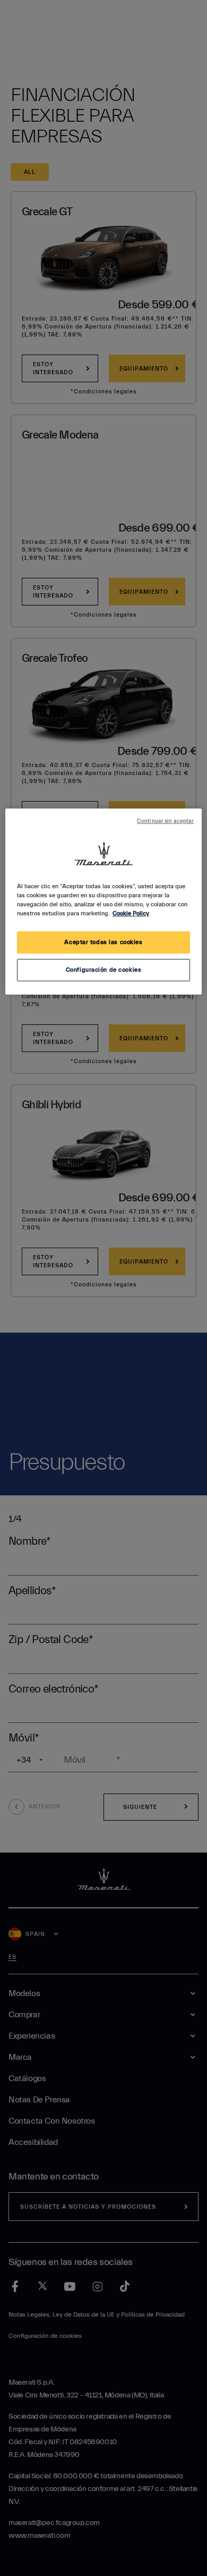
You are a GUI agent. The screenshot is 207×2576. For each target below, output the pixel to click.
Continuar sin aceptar (165, 821)
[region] (104, 902)
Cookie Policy (131, 914)
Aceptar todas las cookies (103, 942)
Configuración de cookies (104, 970)
